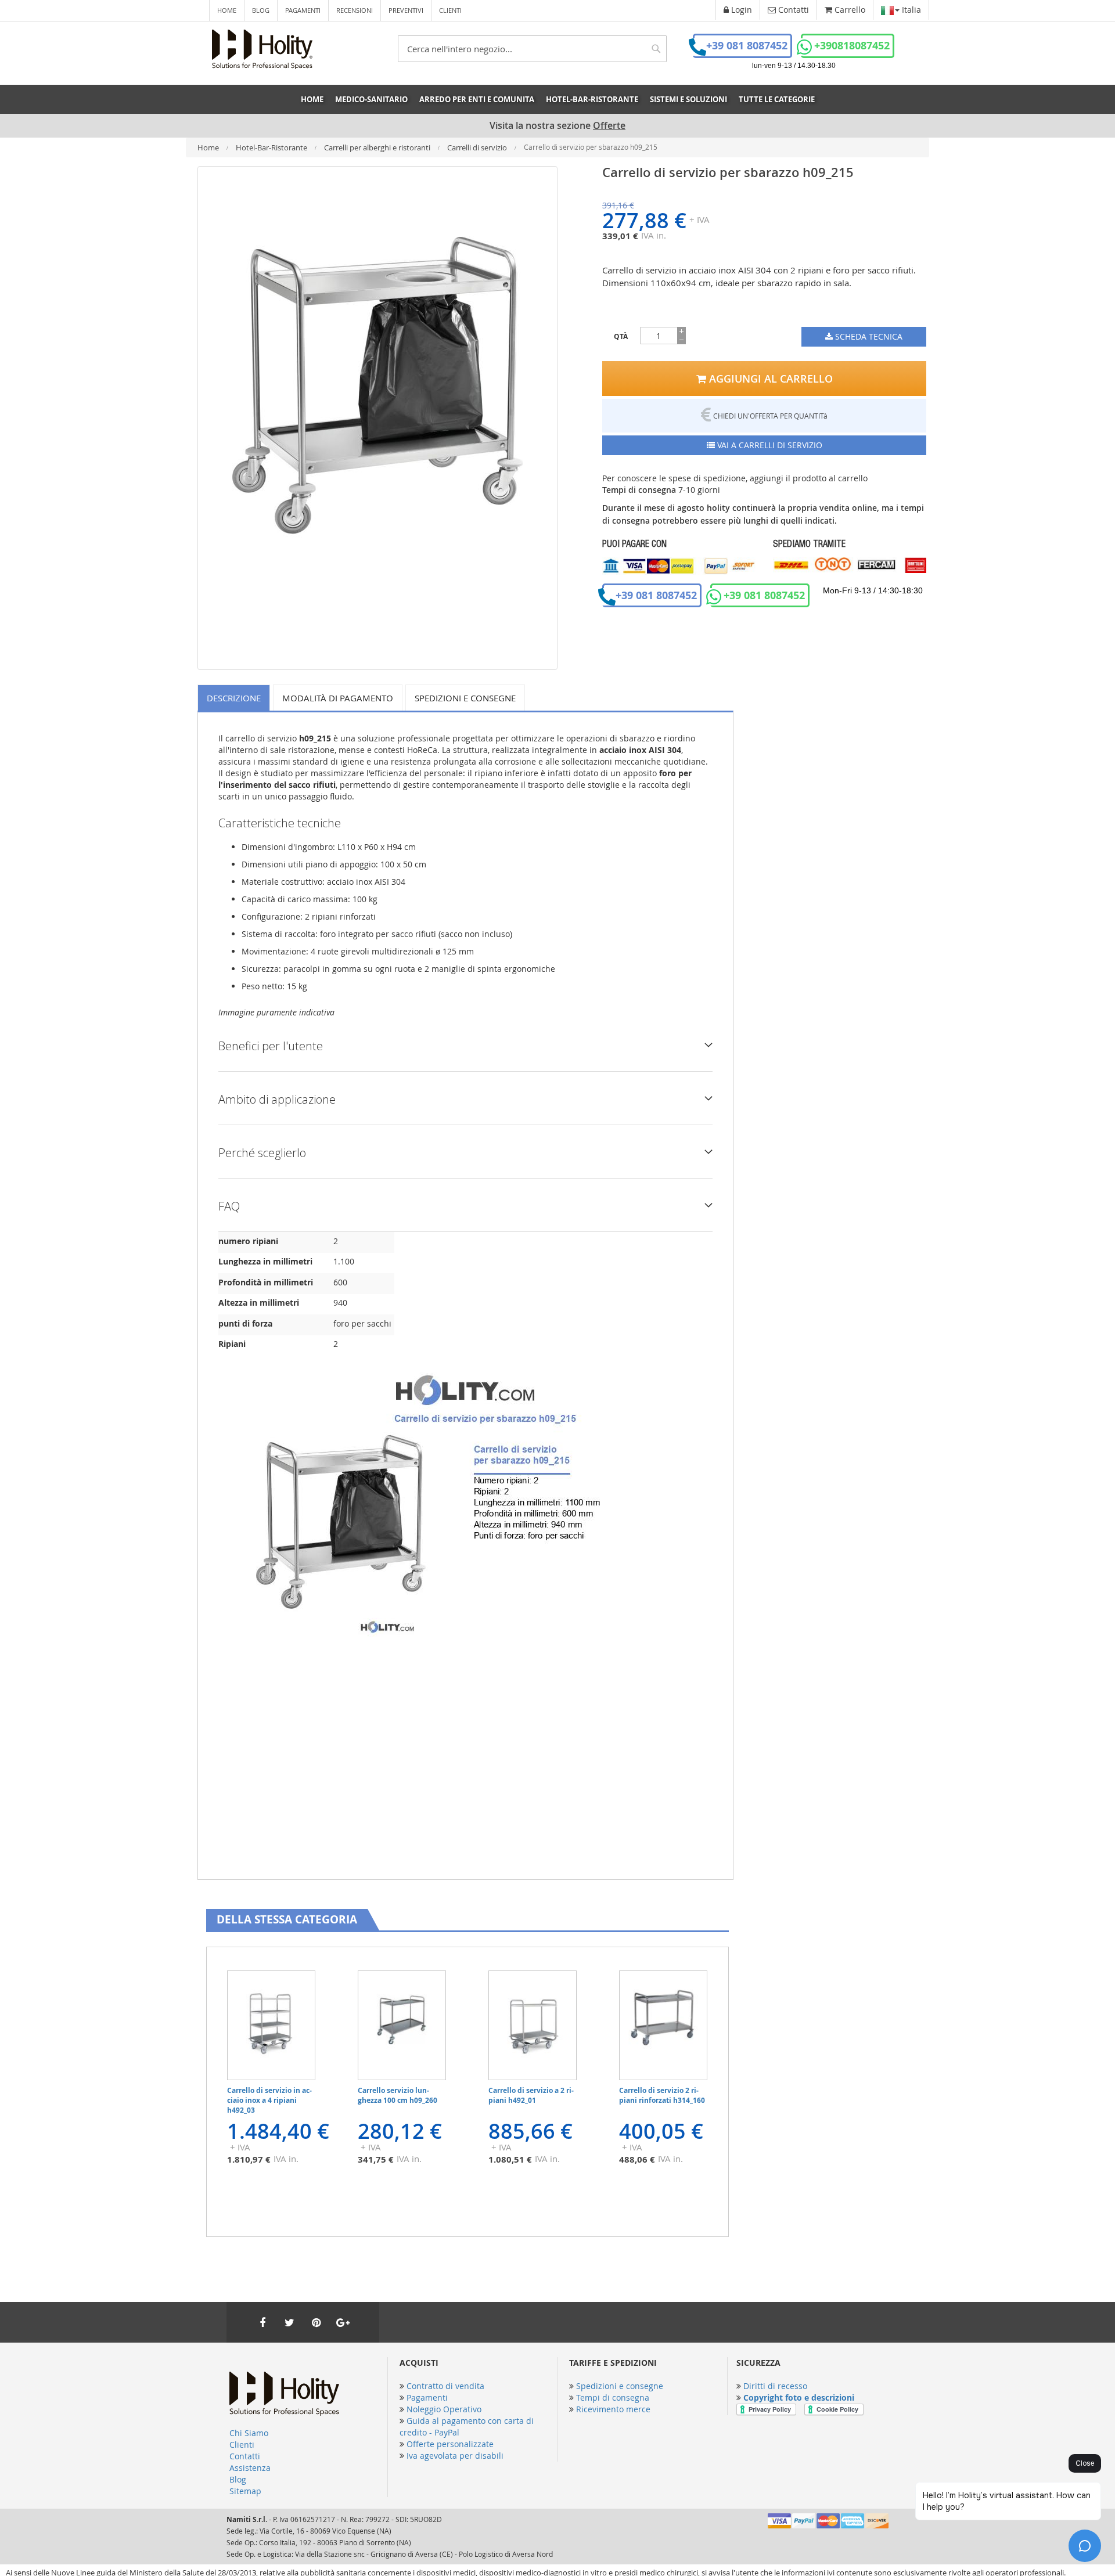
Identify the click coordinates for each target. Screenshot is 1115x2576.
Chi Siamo (249, 2433)
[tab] (235, 698)
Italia (910, 10)
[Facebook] (262, 2322)
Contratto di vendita (445, 2386)
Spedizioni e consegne (465, 698)
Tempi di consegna (613, 2397)
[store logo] (262, 49)
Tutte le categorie (777, 99)
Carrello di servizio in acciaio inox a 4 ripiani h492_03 (269, 2100)
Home (227, 10)
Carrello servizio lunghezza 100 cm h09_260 (398, 2095)
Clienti (450, 10)
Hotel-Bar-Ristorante (272, 147)
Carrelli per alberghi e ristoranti (378, 147)
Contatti (245, 2456)
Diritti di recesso (775, 2386)
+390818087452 (852, 46)
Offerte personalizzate (450, 2444)
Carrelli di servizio (478, 147)
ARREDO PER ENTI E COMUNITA (477, 99)
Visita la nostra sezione (557, 126)
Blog (261, 10)
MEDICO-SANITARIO (371, 99)
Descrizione (234, 698)
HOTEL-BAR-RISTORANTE (592, 99)
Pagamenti (303, 10)
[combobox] (532, 49)
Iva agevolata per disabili (455, 2456)
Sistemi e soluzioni (688, 99)
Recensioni (355, 10)
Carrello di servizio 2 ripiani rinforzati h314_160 (662, 2095)
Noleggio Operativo (444, 2409)
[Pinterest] (316, 2322)
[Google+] (343, 2322)
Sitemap (245, 2491)
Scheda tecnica (868, 336)
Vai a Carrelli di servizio (769, 445)
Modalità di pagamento (338, 698)
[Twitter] (289, 2322)
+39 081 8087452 (747, 46)
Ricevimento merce (613, 2409)
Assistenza (250, 2468)
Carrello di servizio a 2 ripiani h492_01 (531, 2095)
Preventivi (406, 10)
